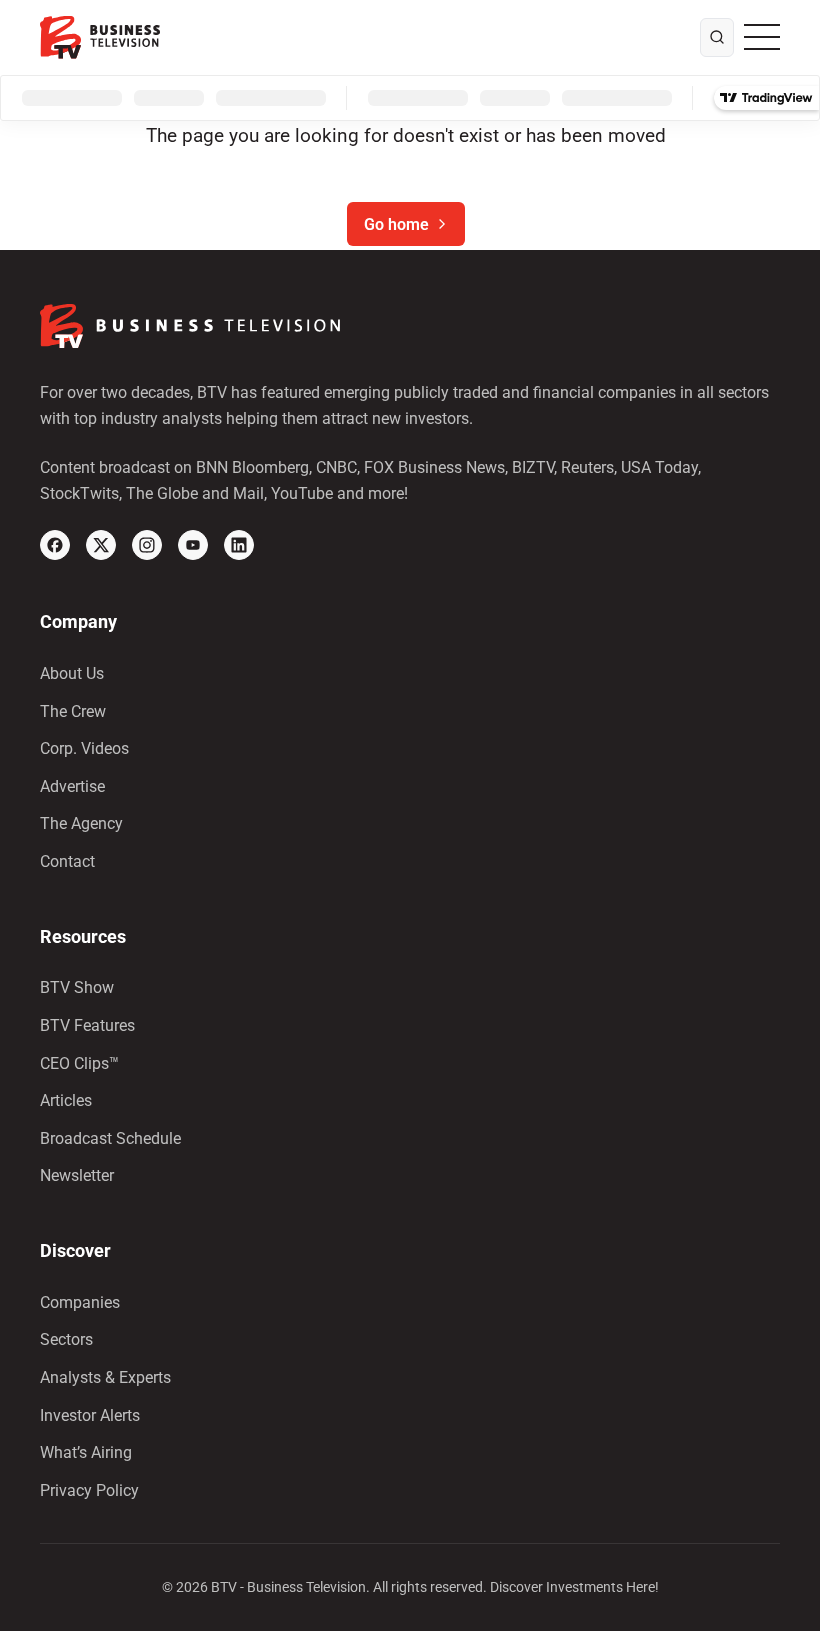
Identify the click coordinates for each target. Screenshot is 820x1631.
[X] (101, 545)
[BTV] (100, 37)
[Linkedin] (239, 545)
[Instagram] (147, 545)
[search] (717, 38)
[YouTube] (193, 545)
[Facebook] (55, 545)
